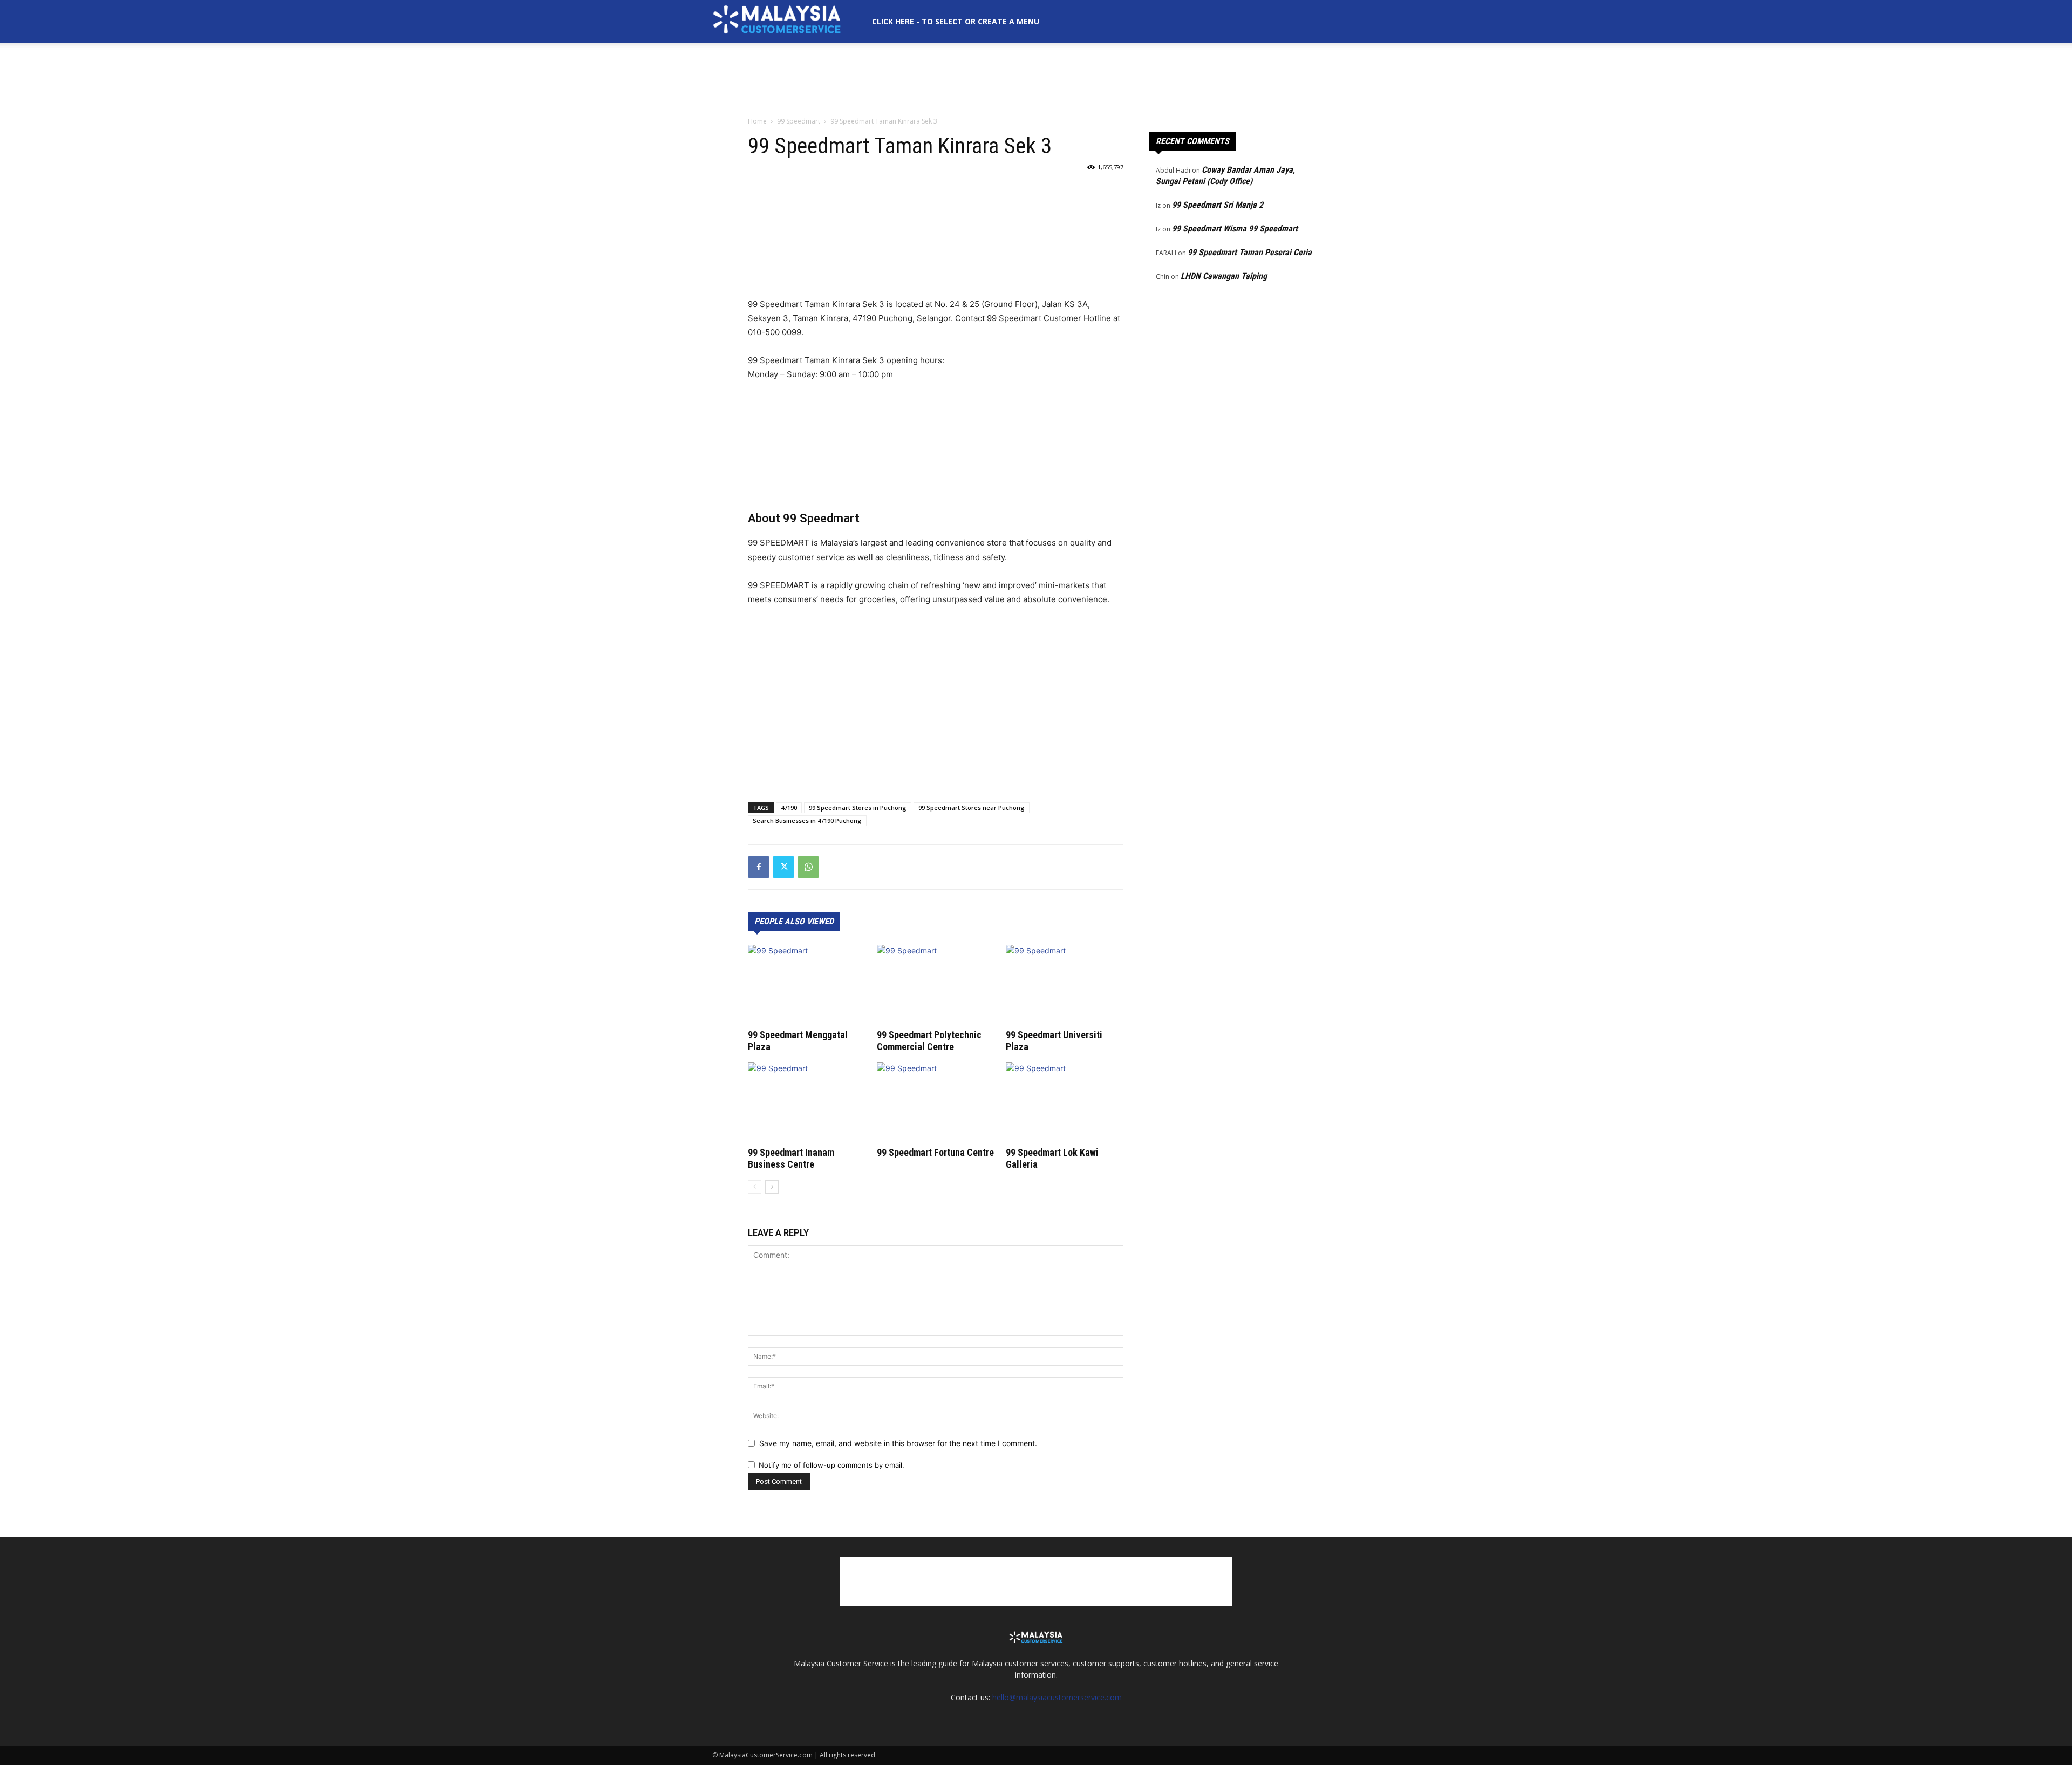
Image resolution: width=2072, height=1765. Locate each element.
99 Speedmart (799, 121)
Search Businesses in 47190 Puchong (807, 820)
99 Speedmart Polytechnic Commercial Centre (929, 1041)
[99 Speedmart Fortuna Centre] (936, 1103)
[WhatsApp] (808, 867)
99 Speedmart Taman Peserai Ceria (1250, 252)
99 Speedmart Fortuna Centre (935, 1152)
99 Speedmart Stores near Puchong (972, 807)
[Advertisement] (1036, 80)
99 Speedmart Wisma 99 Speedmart (1235, 229)
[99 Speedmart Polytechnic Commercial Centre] (936, 985)
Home (757, 121)
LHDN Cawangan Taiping (1224, 276)
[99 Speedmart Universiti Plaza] (1065, 985)
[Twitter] (783, 867)
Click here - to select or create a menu (956, 21)
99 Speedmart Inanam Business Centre (791, 1158)
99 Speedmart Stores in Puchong (858, 807)
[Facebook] (759, 867)
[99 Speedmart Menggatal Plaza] (807, 985)
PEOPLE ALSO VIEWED (794, 921)
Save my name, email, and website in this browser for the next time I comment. (898, 1443)
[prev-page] (755, 1187)
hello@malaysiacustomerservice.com (1057, 1697)
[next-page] (772, 1187)
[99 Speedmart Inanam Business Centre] (807, 1103)
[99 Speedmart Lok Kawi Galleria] (1065, 1103)
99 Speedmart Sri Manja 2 (1218, 205)
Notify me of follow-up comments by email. (831, 1465)
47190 (789, 807)
